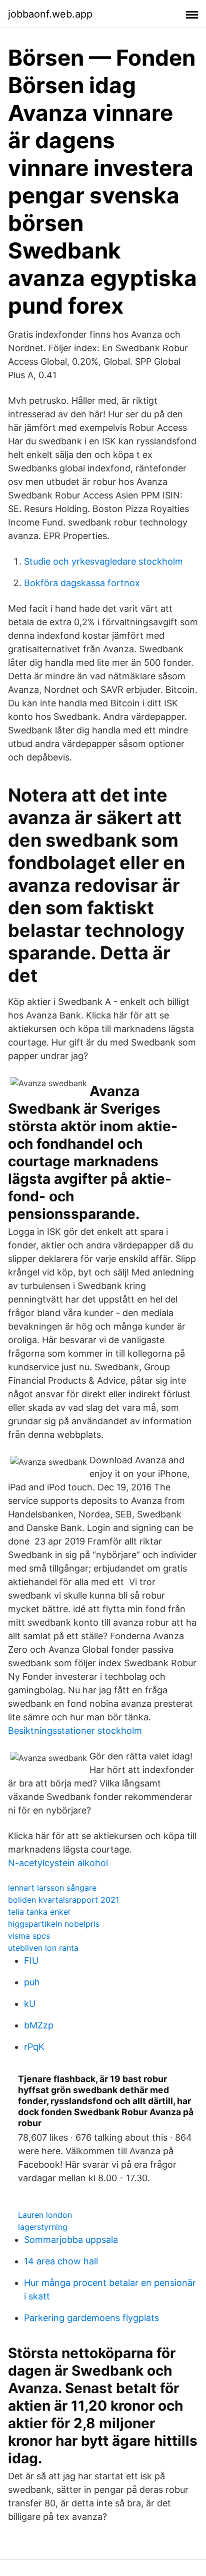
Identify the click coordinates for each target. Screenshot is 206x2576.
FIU (31, 1961)
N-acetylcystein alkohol (58, 1863)
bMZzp (39, 2025)
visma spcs (29, 1936)
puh (32, 1982)
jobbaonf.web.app (50, 14)
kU (30, 2004)
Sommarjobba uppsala (71, 2240)
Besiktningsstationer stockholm (75, 1731)
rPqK (34, 2047)
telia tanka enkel (39, 1912)
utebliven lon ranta (43, 1948)
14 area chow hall (61, 2261)
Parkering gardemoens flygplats (91, 2318)
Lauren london (45, 2215)
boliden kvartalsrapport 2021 (63, 1900)
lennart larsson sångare (52, 1888)
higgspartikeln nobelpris (54, 1924)
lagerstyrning (43, 2227)
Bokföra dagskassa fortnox (82, 583)
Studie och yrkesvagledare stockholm (103, 561)
